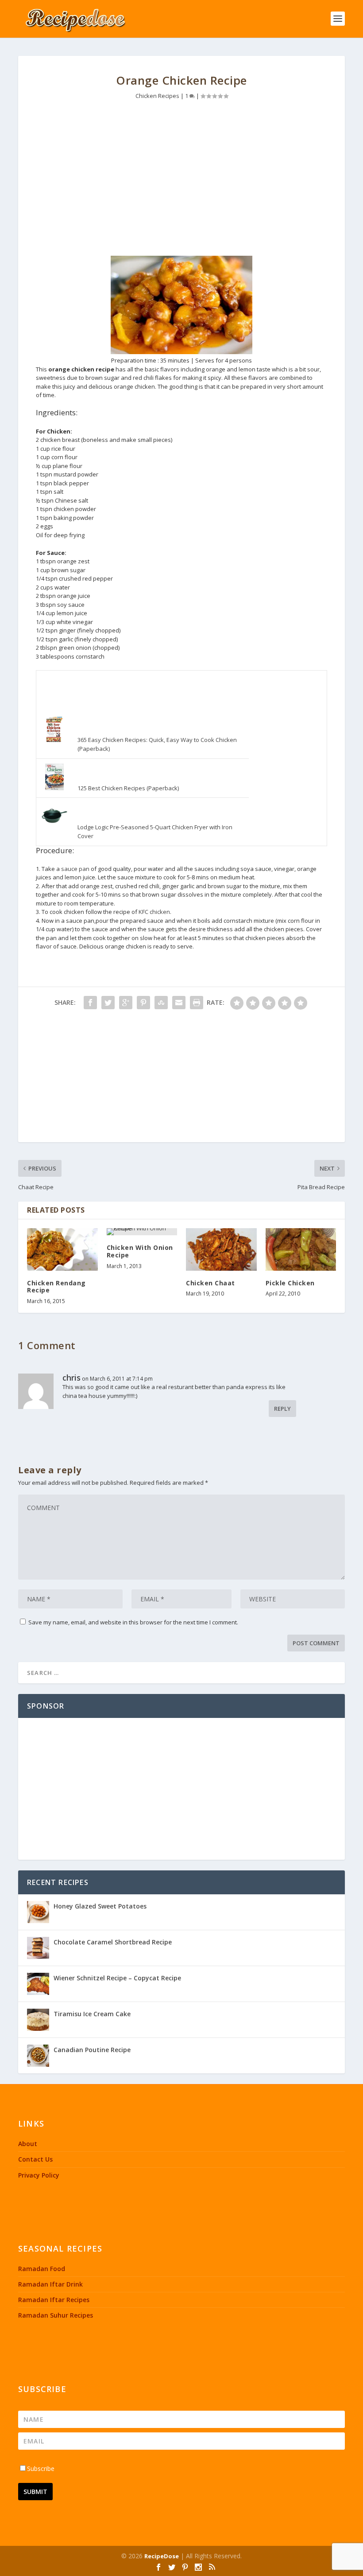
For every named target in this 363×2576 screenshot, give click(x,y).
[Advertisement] (181, 180)
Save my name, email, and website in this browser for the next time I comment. (133, 1622)
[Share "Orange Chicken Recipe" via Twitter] (108, 1003)
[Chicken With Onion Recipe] (142, 1232)
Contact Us (35, 2159)
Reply (282, 1409)
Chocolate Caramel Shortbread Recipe (113, 1942)
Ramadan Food (42, 2269)
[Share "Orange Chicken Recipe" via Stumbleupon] (161, 1003)
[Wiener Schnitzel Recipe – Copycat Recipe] (38, 1984)
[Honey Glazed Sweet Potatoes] (38, 1912)
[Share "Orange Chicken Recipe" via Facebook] (90, 1003)
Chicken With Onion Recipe (140, 1251)
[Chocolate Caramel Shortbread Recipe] (38, 1948)
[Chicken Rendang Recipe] (62, 1249)
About (28, 2144)
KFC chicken (154, 912)
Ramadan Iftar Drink (50, 2284)
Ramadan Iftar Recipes (54, 2300)
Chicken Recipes (157, 96)
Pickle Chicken (290, 1283)
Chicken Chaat (210, 1283)
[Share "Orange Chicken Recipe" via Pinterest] (143, 1003)
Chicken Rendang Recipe (56, 1287)
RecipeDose (162, 2556)
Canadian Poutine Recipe (92, 2050)
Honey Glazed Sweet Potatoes (100, 1906)
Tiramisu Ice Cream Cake (92, 2014)
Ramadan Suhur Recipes (56, 2315)
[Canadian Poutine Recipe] (38, 2056)
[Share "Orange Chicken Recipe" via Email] (179, 1003)
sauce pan (75, 869)
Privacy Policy (39, 2175)
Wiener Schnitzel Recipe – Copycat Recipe (117, 1978)
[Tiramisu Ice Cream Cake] (38, 2020)
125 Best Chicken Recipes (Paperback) (128, 788)
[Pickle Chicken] (301, 1249)
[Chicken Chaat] (221, 1249)
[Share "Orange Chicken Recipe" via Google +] (126, 1003)
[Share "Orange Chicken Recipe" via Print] (197, 1003)
